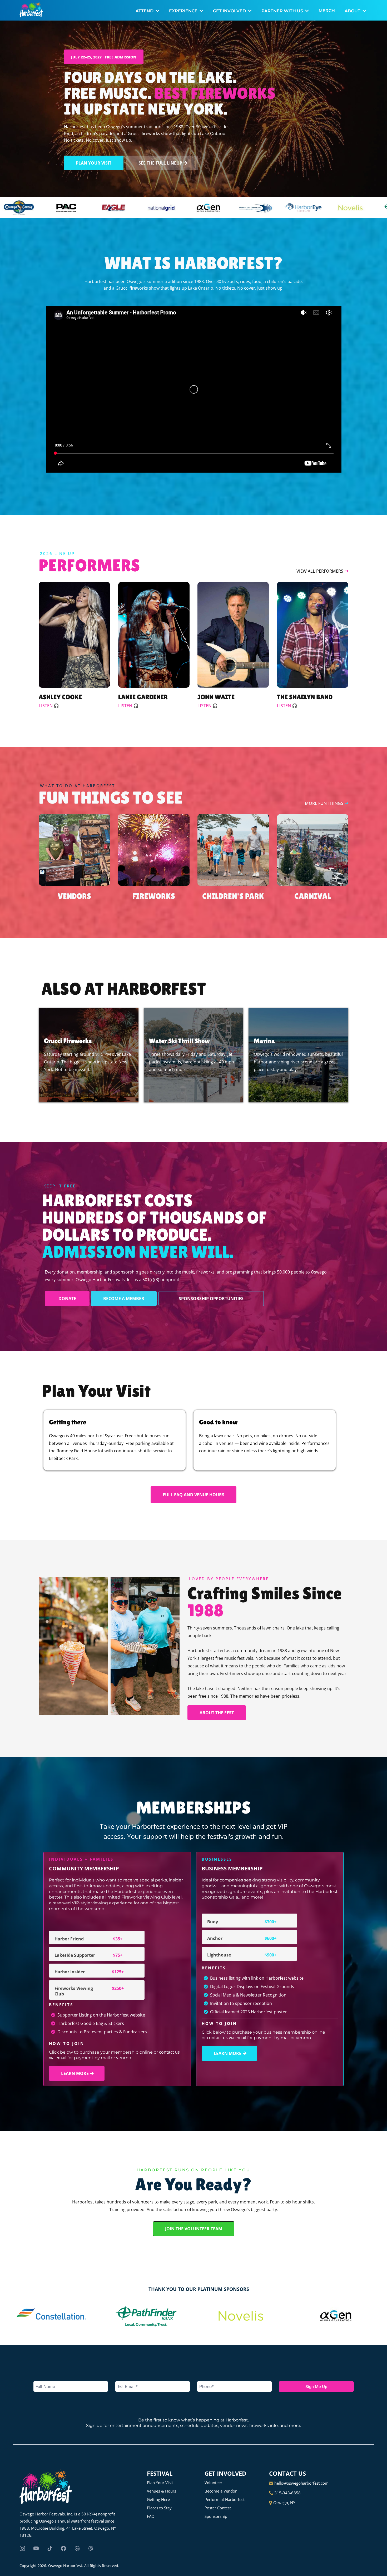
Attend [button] (145, 11)
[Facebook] (63, 2548)
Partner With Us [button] (283, 11)
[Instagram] (22, 2548)
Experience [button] (184, 11)
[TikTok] (50, 2548)
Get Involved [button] (230, 11)
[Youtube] (36, 2548)
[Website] (77, 2548)
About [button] (353, 11)
